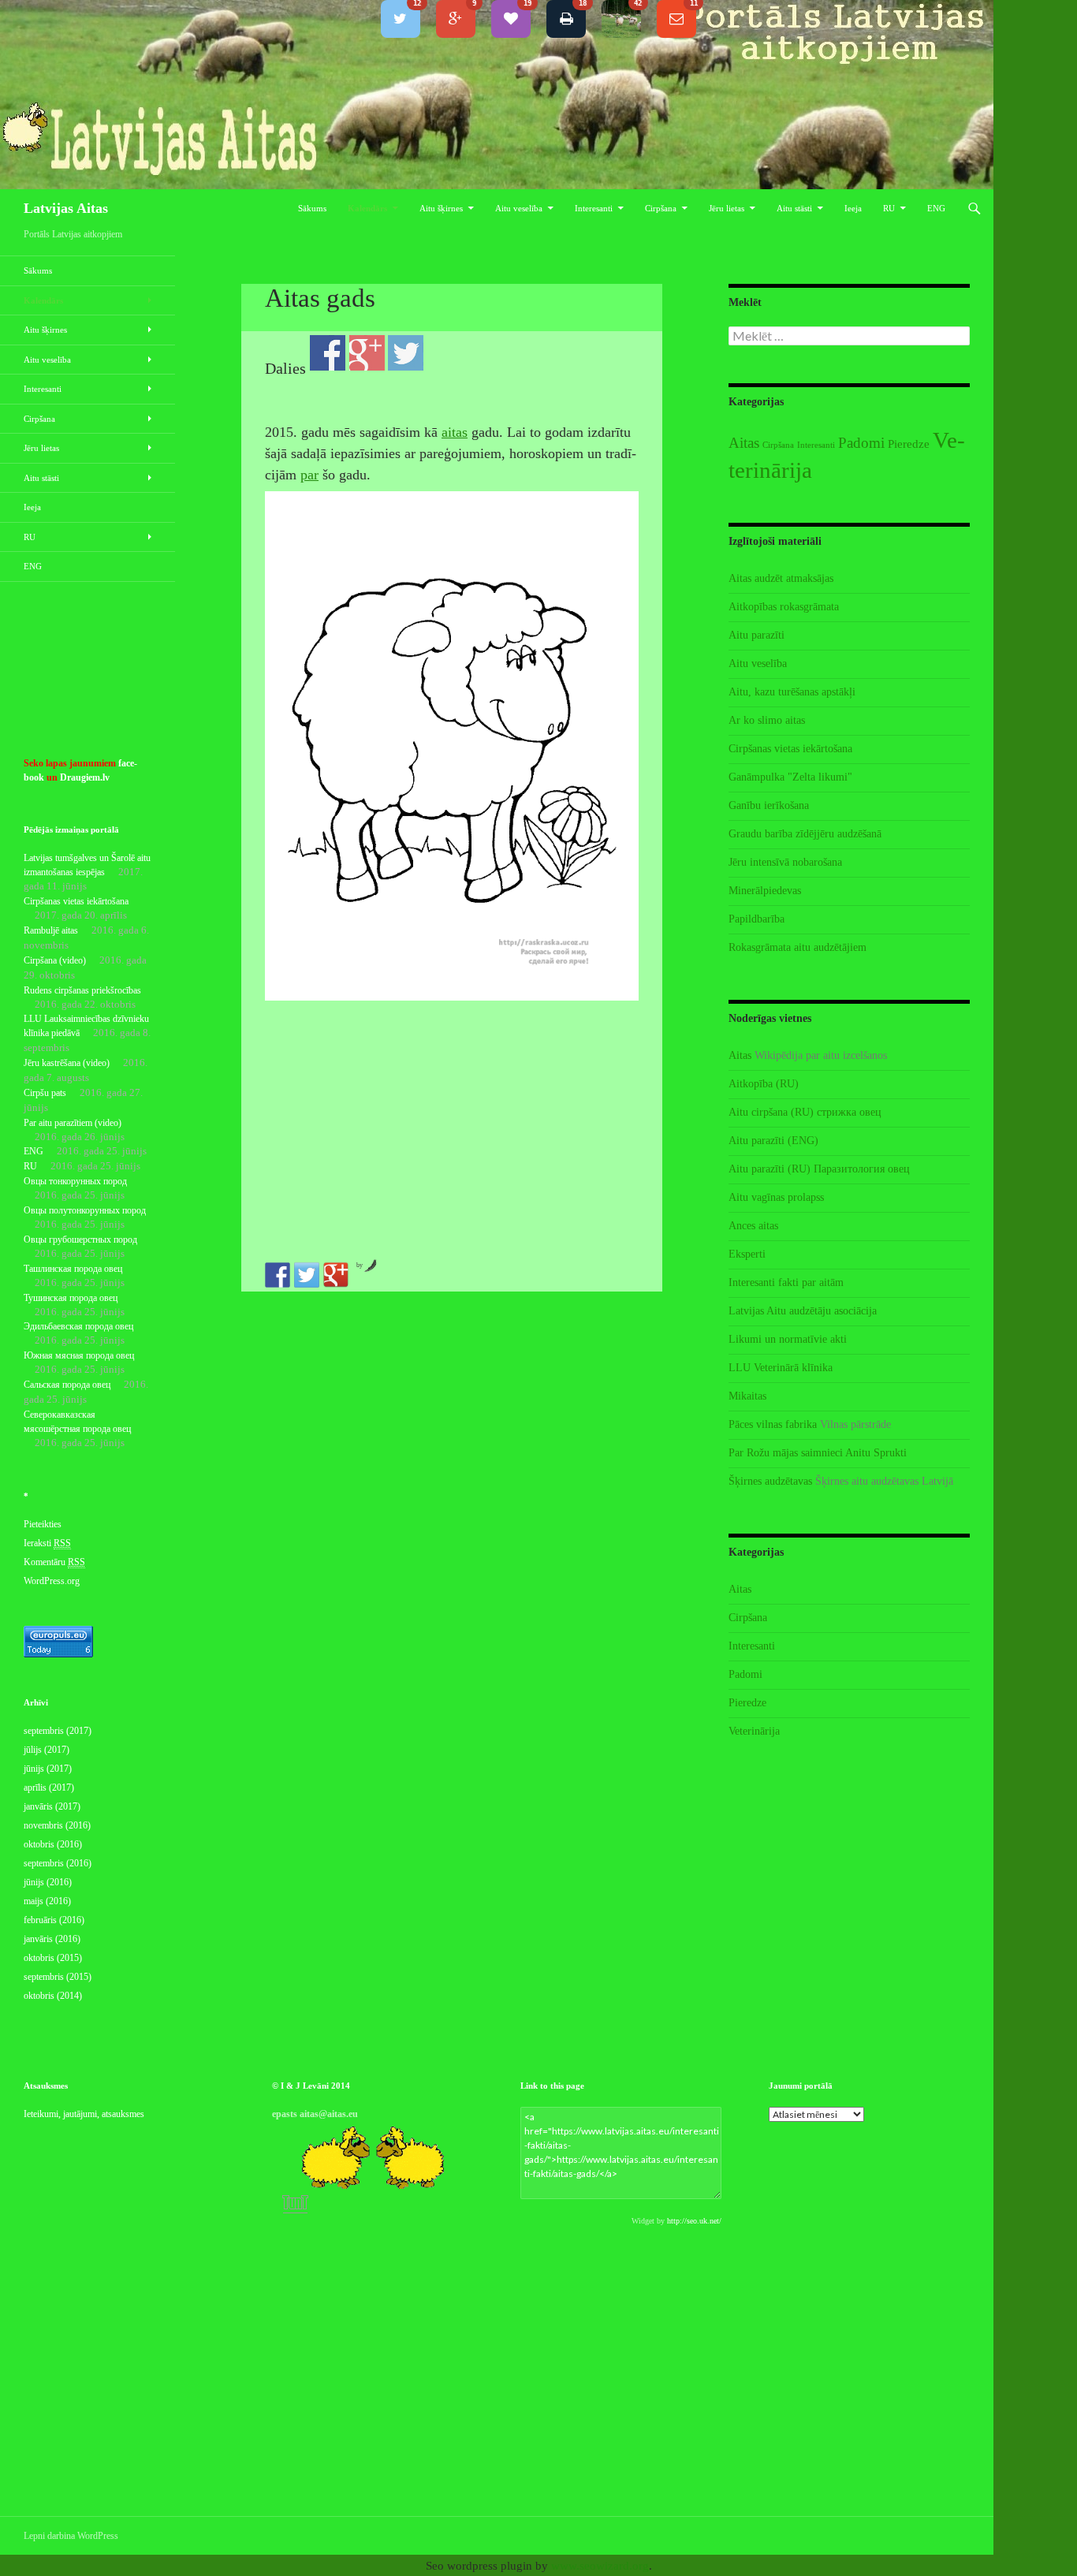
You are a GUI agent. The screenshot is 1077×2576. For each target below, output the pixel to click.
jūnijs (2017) (48, 1769)
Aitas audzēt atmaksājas (781, 578)
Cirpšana (661, 208)
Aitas (744, 443)
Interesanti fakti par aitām (786, 1282)
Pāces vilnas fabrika (773, 1424)
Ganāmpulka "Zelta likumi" (790, 777)
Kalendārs (367, 208)
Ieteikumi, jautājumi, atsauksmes (84, 2114)
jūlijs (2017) (47, 1750)
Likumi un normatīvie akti (788, 1339)
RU (889, 208)
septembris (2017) (58, 1731)
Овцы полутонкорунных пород (85, 1210)
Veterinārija (754, 1731)
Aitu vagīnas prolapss (776, 1197)
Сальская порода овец (67, 1385)
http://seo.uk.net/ (694, 2221)
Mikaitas (747, 1396)
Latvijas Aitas (66, 208)
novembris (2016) (57, 1825)
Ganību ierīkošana (769, 805)
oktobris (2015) (53, 1958)
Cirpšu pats (45, 1093)
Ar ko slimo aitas (767, 720)
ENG (936, 208)
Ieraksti (47, 1543)
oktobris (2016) (53, 1844)
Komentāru (54, 1562)
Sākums (312, 208)
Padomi (861, 443)
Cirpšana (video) (55, 960)
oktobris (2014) (53, 1996)
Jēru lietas (727, 208)
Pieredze (909, 444)
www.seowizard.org (600, 2566)
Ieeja (853, 208)
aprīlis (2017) (49, 1788)
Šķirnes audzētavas (770, 1481)
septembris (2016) (58, 1863)
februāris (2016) (54, 1920)
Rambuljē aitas (51, 930)
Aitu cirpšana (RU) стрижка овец (805, 1112)
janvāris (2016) (52, 1939)
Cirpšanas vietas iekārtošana (790, 749)
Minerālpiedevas (765, 891)
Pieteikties (43, 1524)
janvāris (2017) (52, 1806)
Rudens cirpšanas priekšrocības (82, 990)
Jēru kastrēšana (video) (67, 1063)
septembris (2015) (58, 1977)
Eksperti (747, 1254)
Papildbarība (757, 919)
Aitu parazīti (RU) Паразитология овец (819, 1169)
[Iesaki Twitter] (307, 1275)
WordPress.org (52, 1581)
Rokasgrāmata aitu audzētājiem (798, 947)
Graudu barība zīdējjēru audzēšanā (805, 834)
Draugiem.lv (85, 777)
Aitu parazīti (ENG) (773, 1141)
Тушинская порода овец (71, 1298)
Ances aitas (753, 1226)
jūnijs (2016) (48, 1882)
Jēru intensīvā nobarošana (785, 862)
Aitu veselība (519, 208)
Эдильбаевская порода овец (78, 1326)
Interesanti (594, 208)
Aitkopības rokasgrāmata (784, 607)
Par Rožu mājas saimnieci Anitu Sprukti (818, 1453)
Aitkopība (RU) (764, 1084)
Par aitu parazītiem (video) (73, 1123)
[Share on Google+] (336, 1275)
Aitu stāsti (794, 208)
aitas (455, 432)
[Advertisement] (452, 1130)
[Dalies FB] (278, 1275)
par (309, 475)
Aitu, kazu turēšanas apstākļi (792, 692)
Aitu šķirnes (441, 208)
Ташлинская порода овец (73, 1269)
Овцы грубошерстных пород (80, 1240)
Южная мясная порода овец (79, 1355)
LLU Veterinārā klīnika (781, 1368)
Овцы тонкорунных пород (75, 1181)
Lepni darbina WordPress (71, 2536)
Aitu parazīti (757, 635)
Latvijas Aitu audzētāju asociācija (803, 1311)
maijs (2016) (47, 1901)
